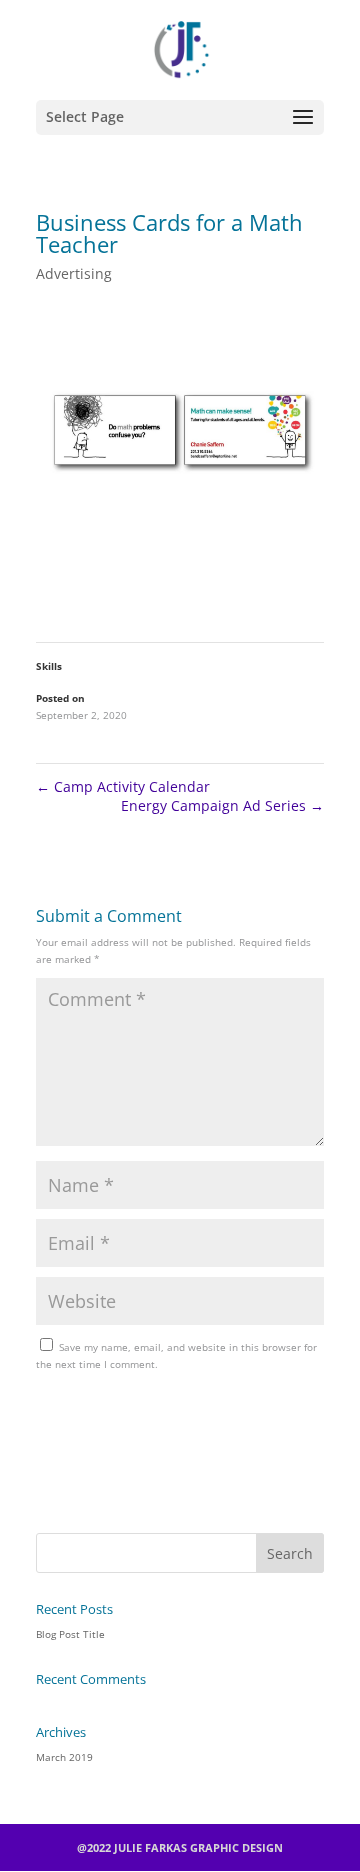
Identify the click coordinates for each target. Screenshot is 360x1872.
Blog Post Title (70, 1634)
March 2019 (64, 1757)
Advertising (74, 273)
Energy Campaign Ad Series (222, 805)
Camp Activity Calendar (123, 786)
